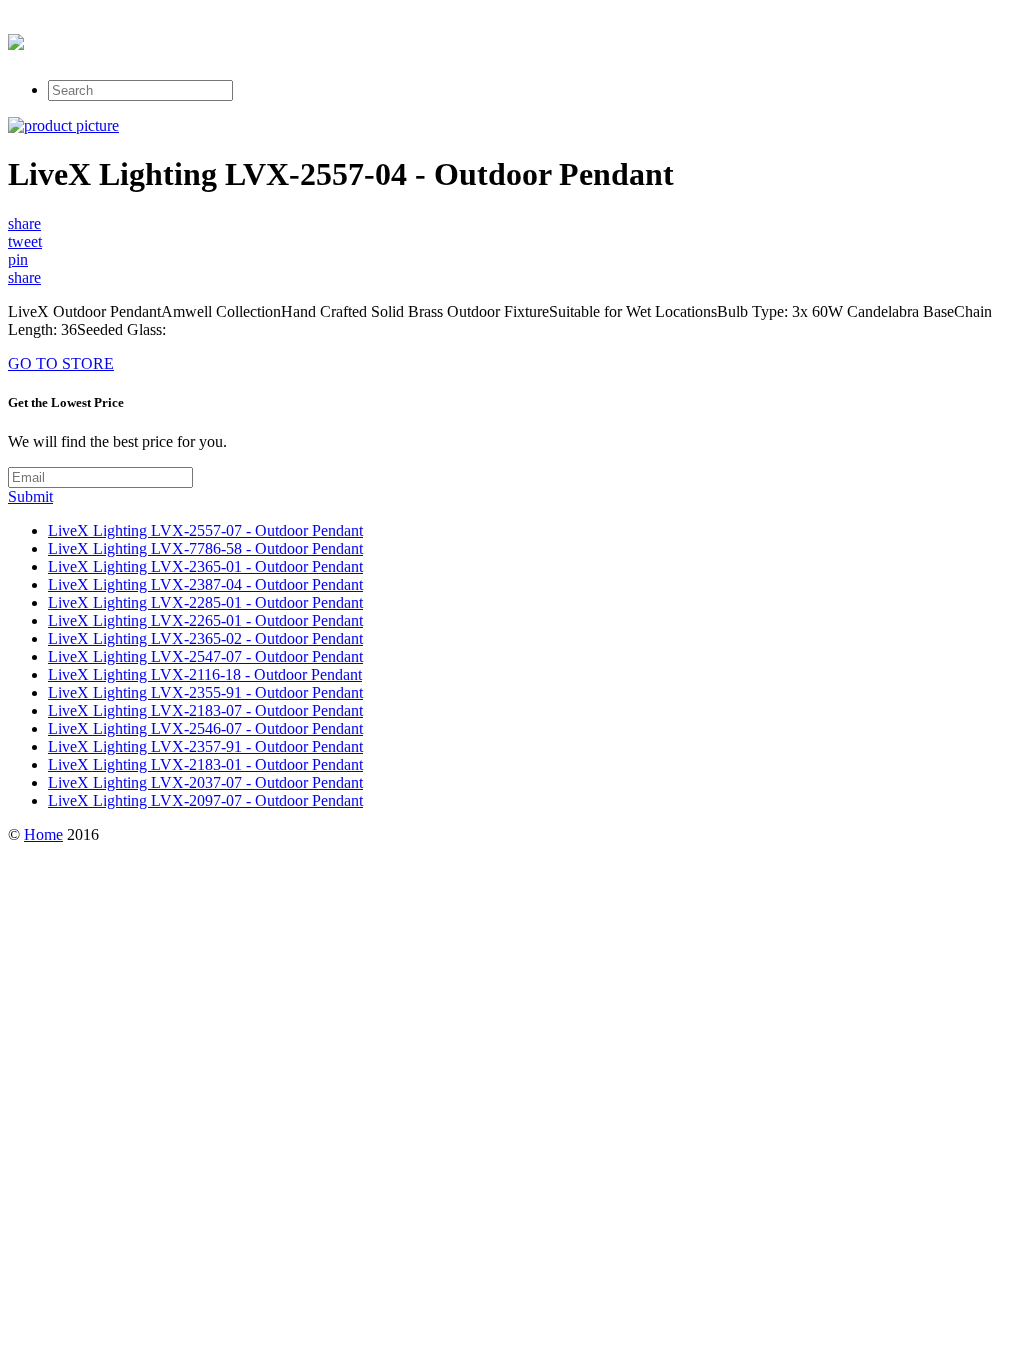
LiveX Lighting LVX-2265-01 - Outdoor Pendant (205, 620)
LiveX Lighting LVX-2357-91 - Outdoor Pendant (205, 746)
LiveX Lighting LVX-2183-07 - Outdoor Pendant (205, 710)
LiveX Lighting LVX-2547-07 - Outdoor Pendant (205, 656)
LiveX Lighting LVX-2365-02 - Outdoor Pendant (205, 638)
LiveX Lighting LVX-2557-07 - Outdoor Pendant (205, 530)
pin (18, 259)
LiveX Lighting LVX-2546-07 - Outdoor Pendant (205, 728)
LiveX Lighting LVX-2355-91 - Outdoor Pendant (205, 692)
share (24, 223)
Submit (30, 496)
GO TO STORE (61, 363)
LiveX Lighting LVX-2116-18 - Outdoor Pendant (205, 674)
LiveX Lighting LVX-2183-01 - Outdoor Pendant (205, 764)
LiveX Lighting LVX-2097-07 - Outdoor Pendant (205, 800)
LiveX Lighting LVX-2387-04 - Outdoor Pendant (205, 584)
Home (43, 834)
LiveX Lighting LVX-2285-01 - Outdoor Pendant (205, 602)
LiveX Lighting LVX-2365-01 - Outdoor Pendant (205, 566)
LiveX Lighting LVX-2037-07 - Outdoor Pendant (205, 782)
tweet (25, 241)
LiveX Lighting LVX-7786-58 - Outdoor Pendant (205, 548)
